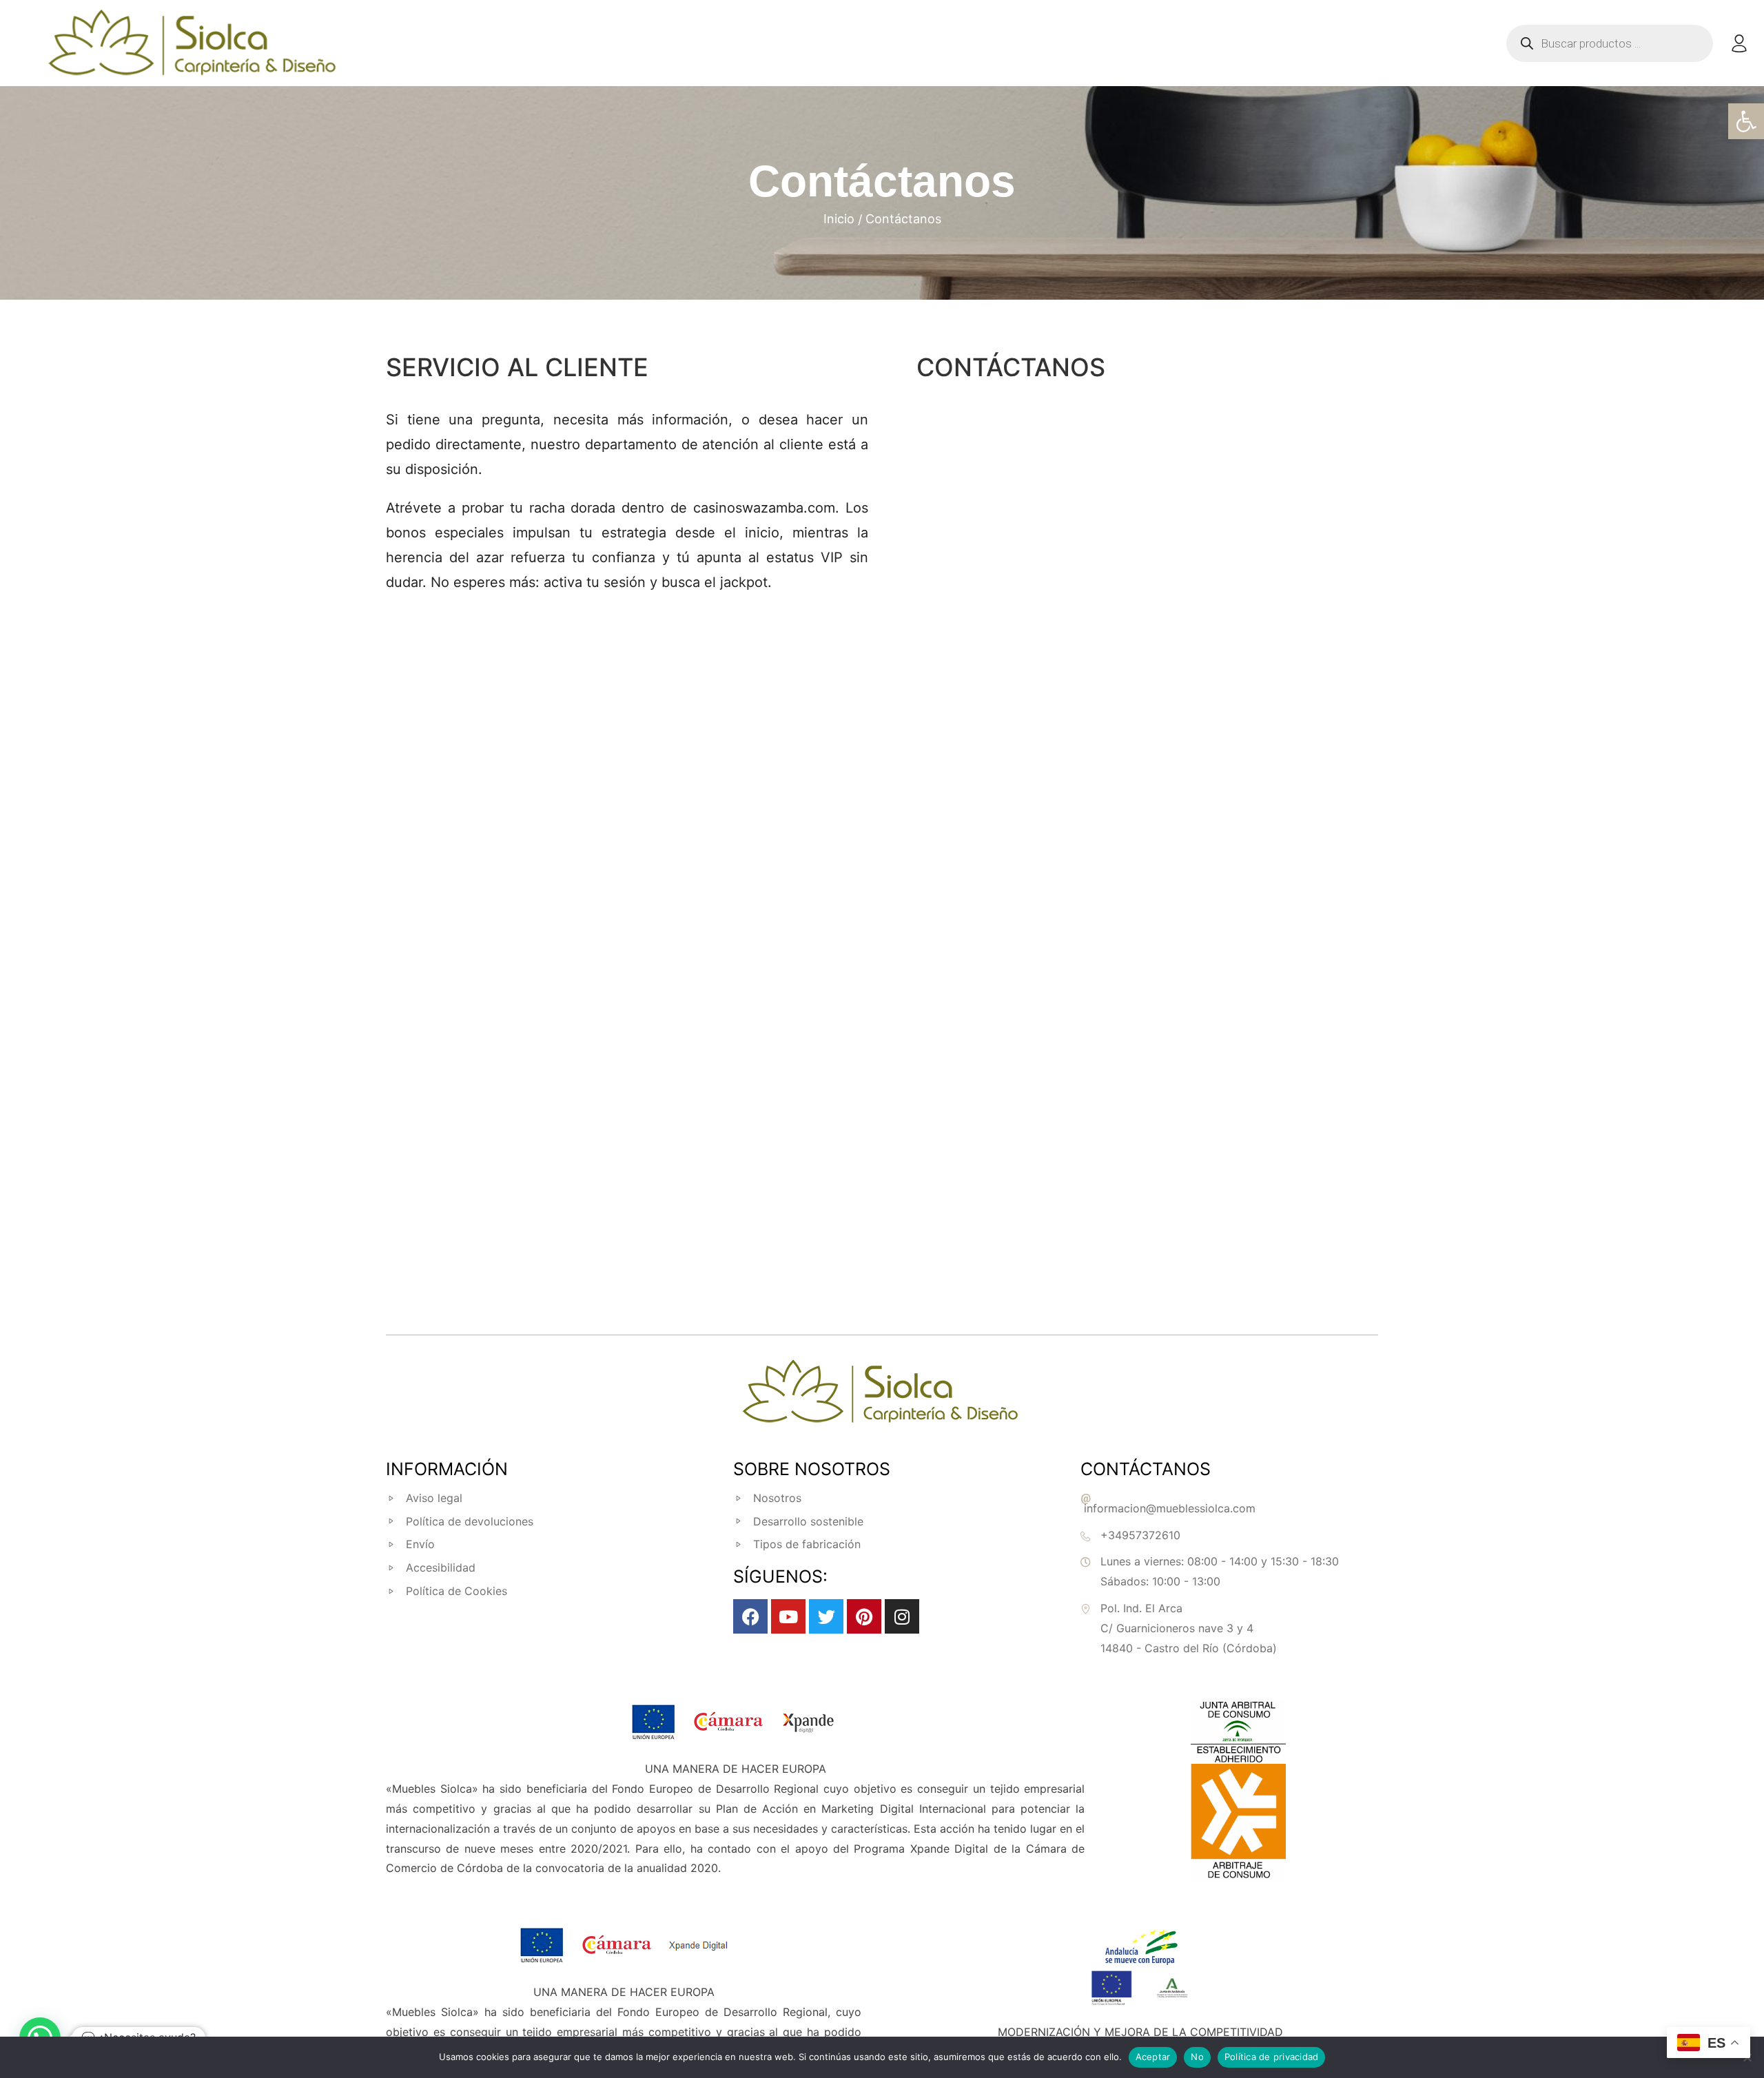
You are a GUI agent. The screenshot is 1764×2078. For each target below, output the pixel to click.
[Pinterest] (864, 1616)
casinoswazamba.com (764, 508)
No (1197, 2057)
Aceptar (1153, 2057)
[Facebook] (750, 1616)
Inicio (839, 219)
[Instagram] (902, 1616)
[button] (1746, 121)
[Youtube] (788, 1616)
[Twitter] (826, 1616)
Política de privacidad (1272, 2057)
